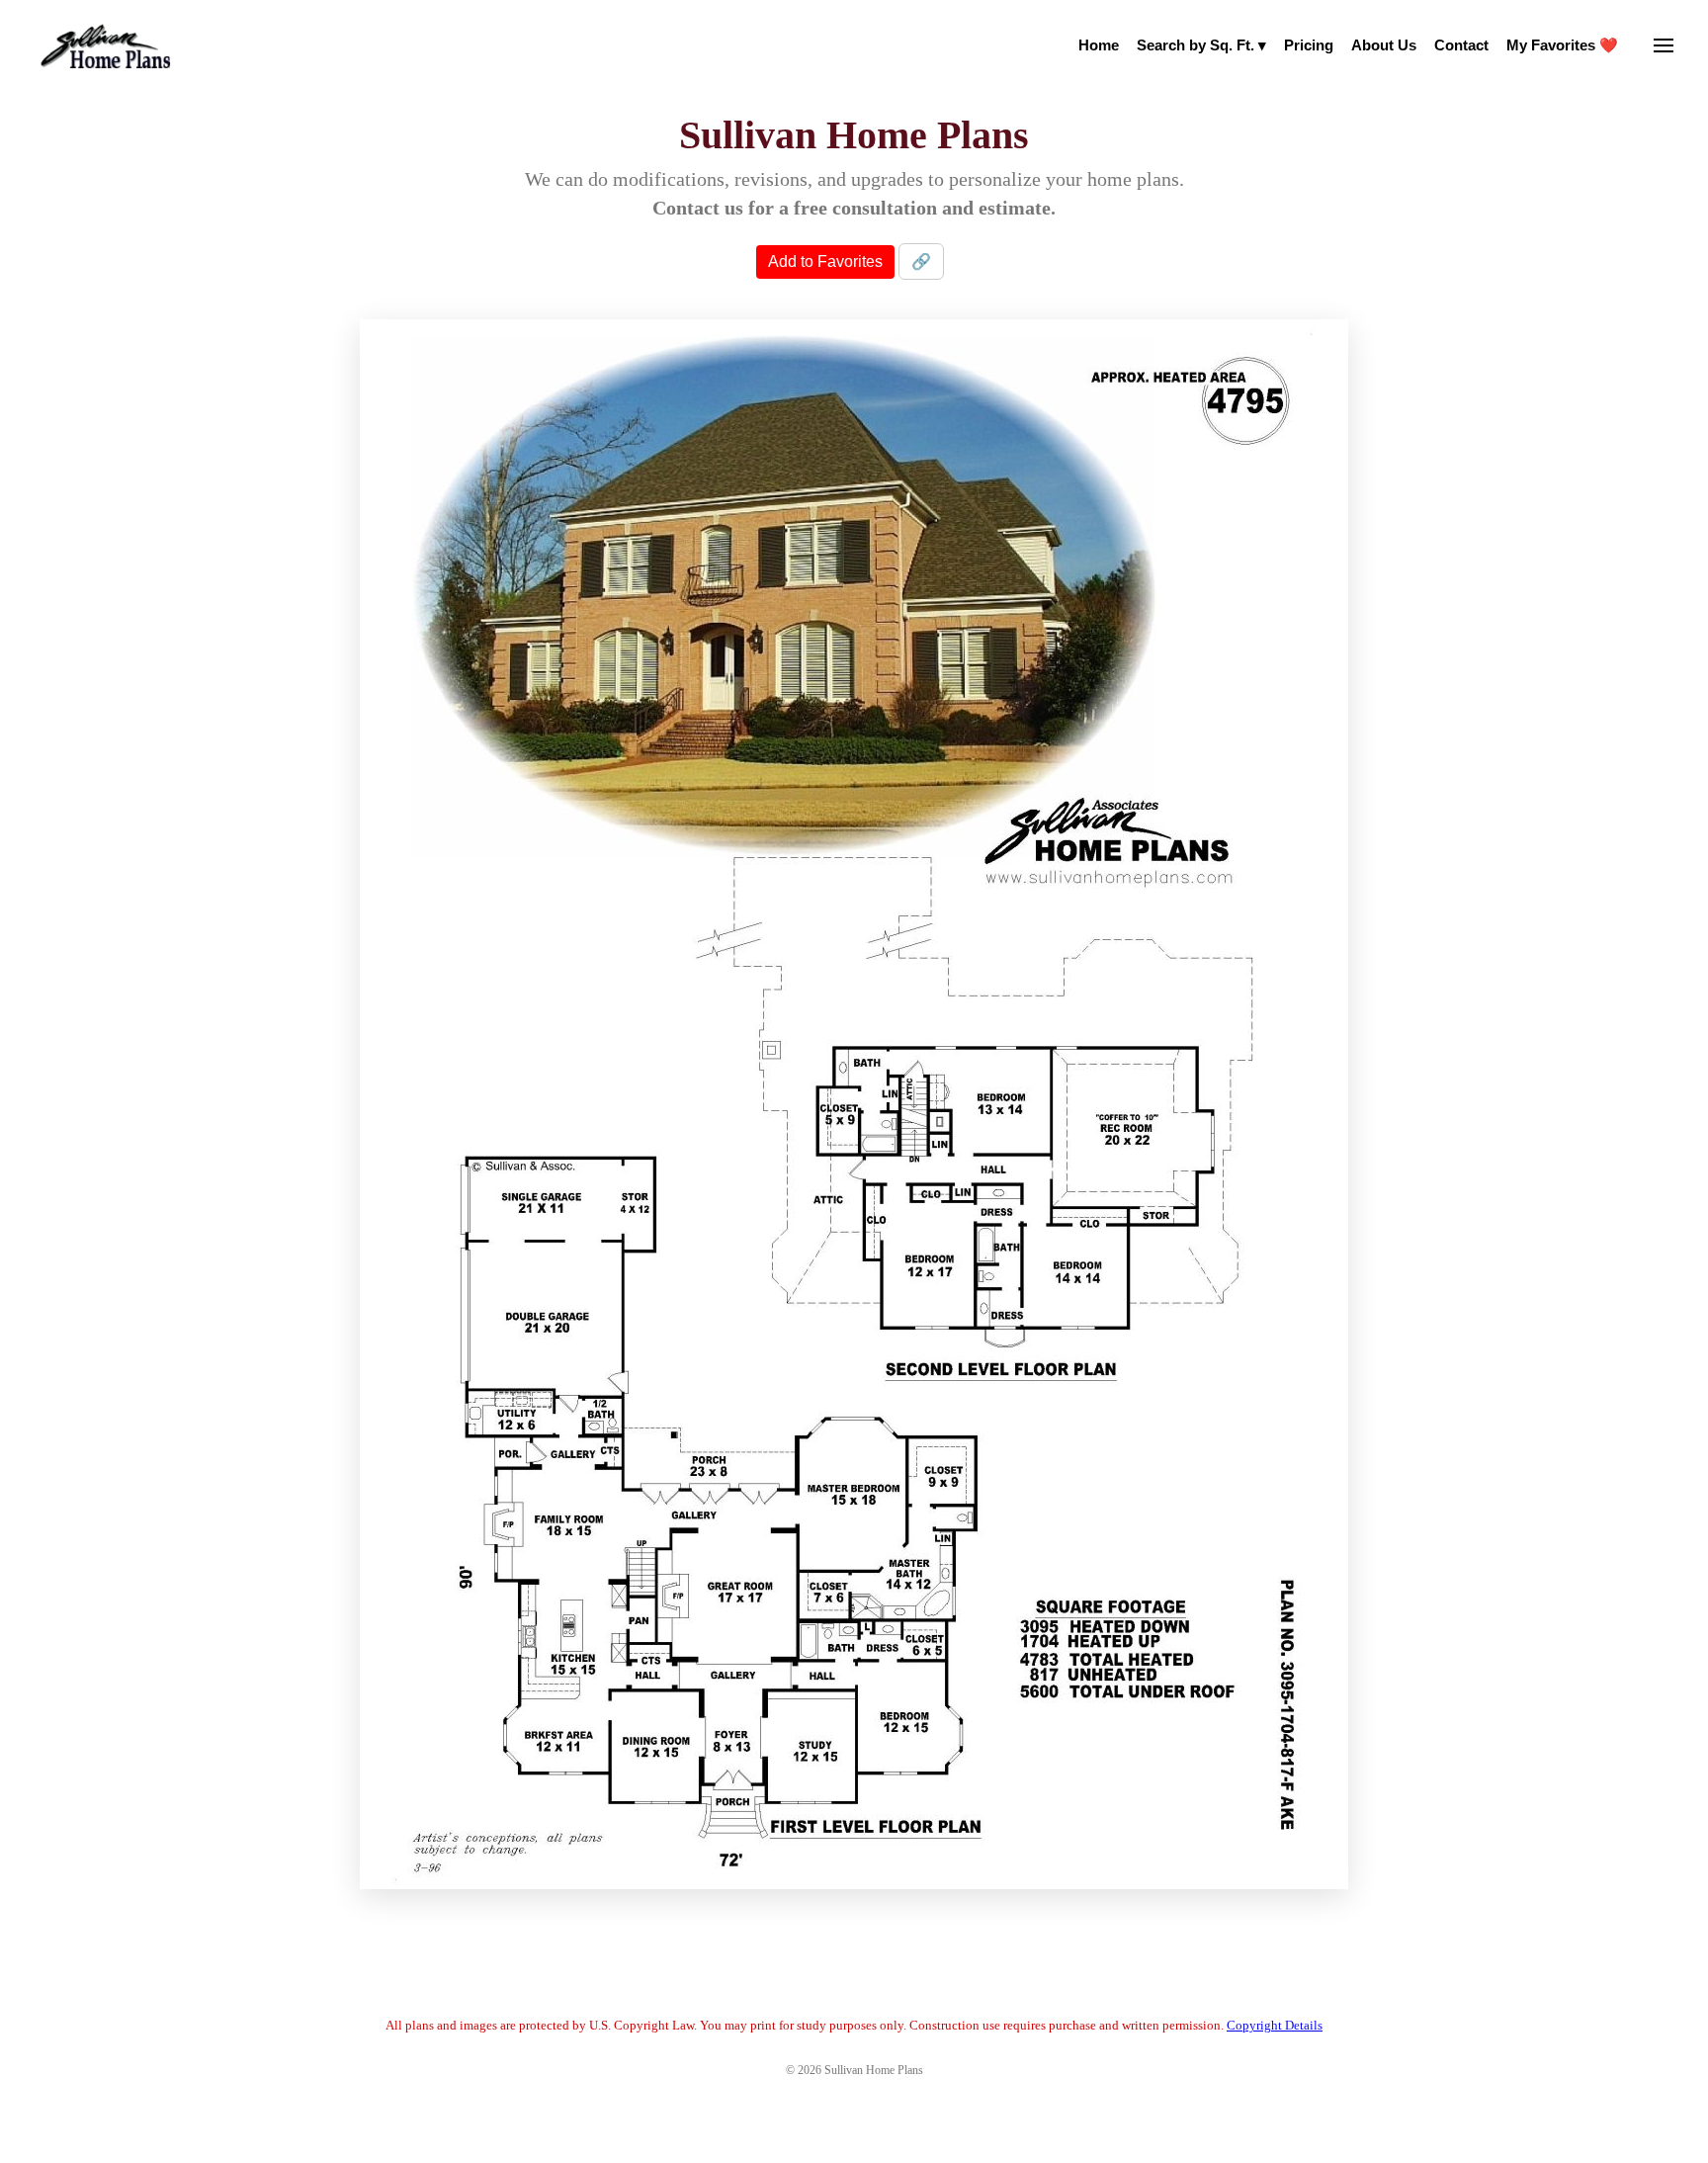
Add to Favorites (825, 261)
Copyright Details (1275, 2025)
